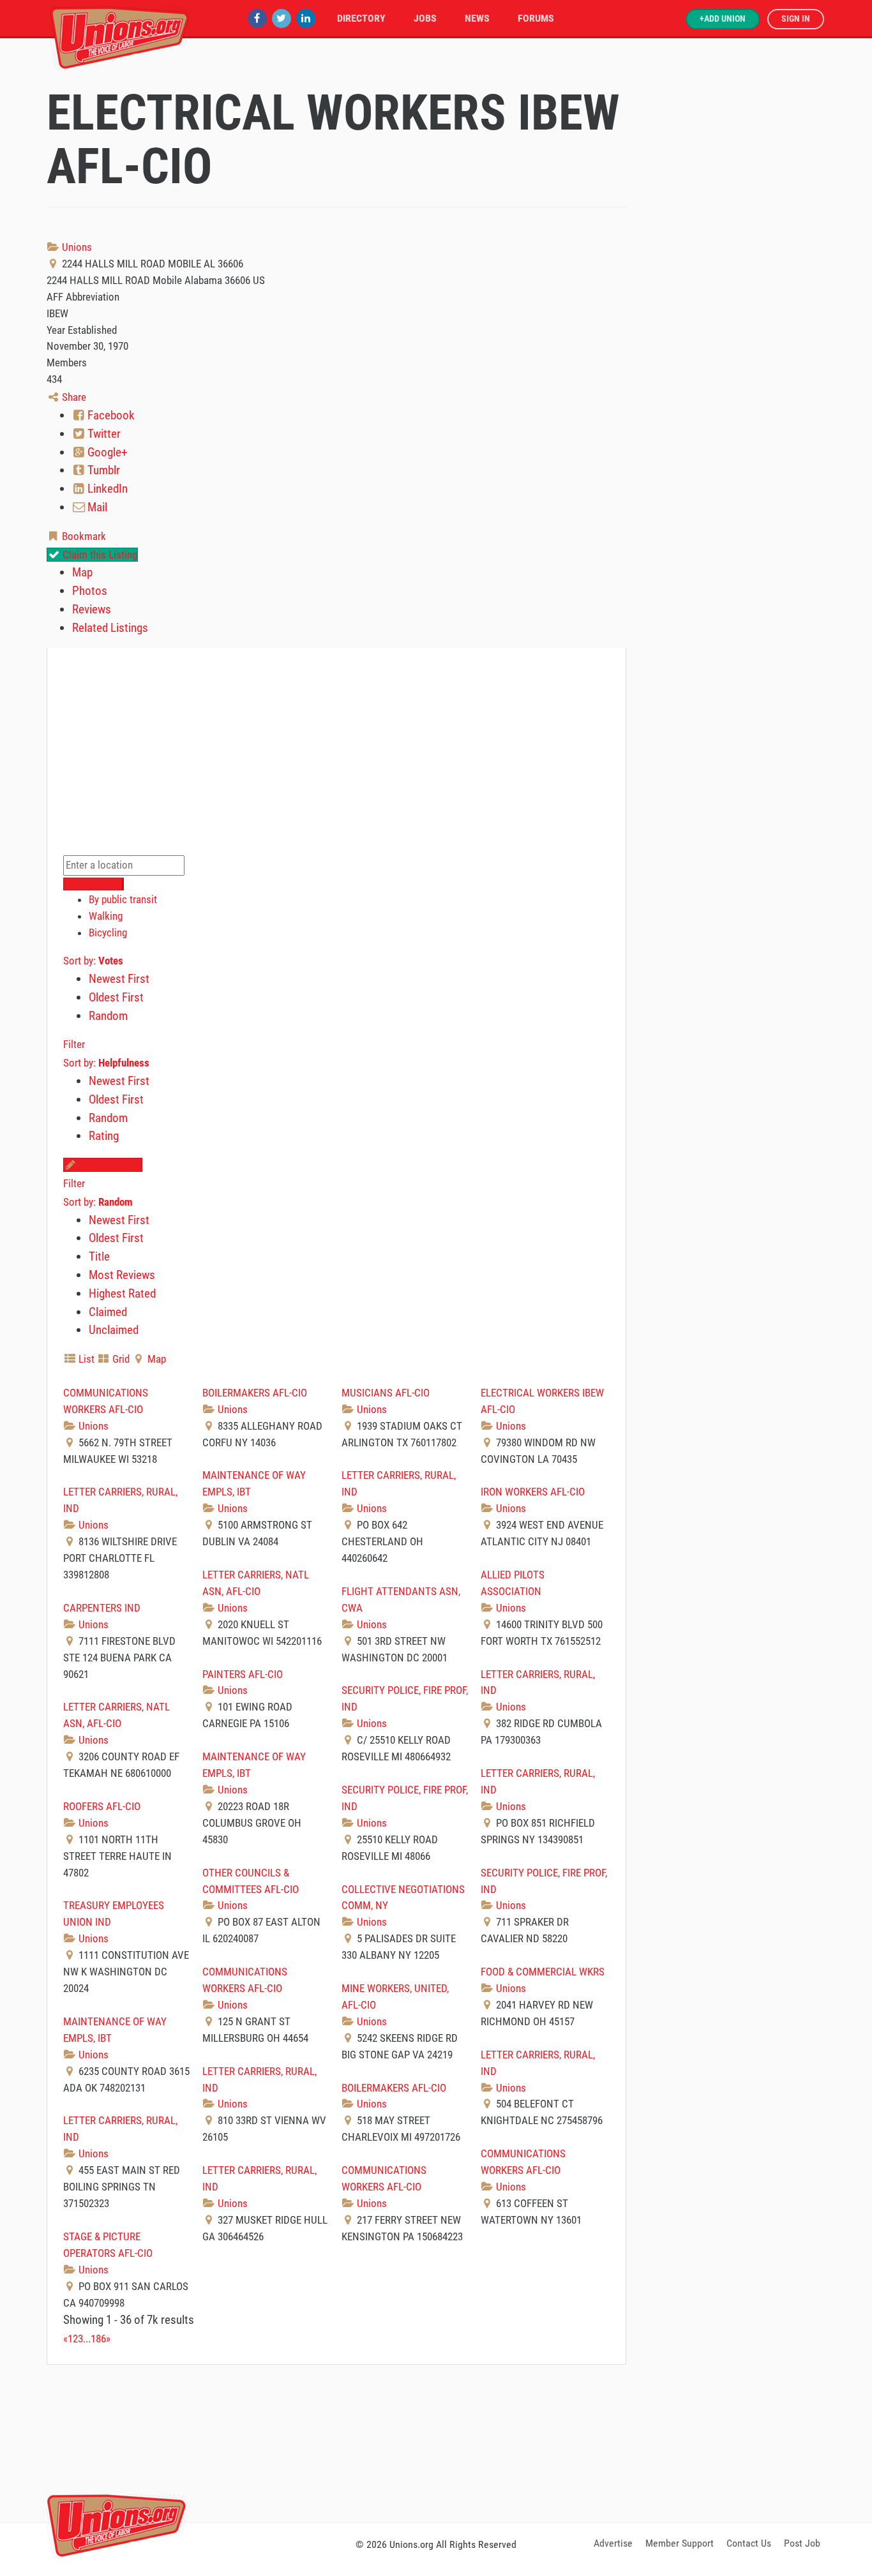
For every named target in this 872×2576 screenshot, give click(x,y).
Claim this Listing (99, 555)
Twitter (103, 434)
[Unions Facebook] (257, 18)
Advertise (613, 2543)
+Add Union (723, 19)
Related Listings (110, 628)
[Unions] (120, 37)
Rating (104, 1136)
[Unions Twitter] (282, 18)
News (477, 18)
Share (73, 397)
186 (98, 2339)
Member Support (680, 2543)
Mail (96, 507)
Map (82, 572)
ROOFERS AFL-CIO (102, 1806)
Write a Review (109, 1165)
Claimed (108, 1312)
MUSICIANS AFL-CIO (386, 1393)
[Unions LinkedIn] (306, 18)
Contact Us (749, 2543)
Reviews (92, 609)
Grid (120, 1359)
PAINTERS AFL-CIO (243, 1674)
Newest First (119, 979)
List (85, 1359)
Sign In (796, 19)
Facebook (110, 415)
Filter (74, 1044)
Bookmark (83, 536)
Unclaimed (114, 1330)
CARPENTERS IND (102, 1608)
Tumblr (102, 470)
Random (108, 1016)
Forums (536, 18)
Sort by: (93, 961)
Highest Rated (122, 1293)
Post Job (802, 2543)
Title (99, 1256)
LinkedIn (106, 489)
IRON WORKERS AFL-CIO (533, 1492)
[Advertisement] (436, 2441)
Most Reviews (122, 1275)
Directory (361, 18)
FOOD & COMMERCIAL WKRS (543, 1972)
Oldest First (116, 997)
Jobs (425, 18)
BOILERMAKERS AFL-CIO (255, 1393)
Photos (90, 591)
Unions (76, 247)
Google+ (106, 452)
